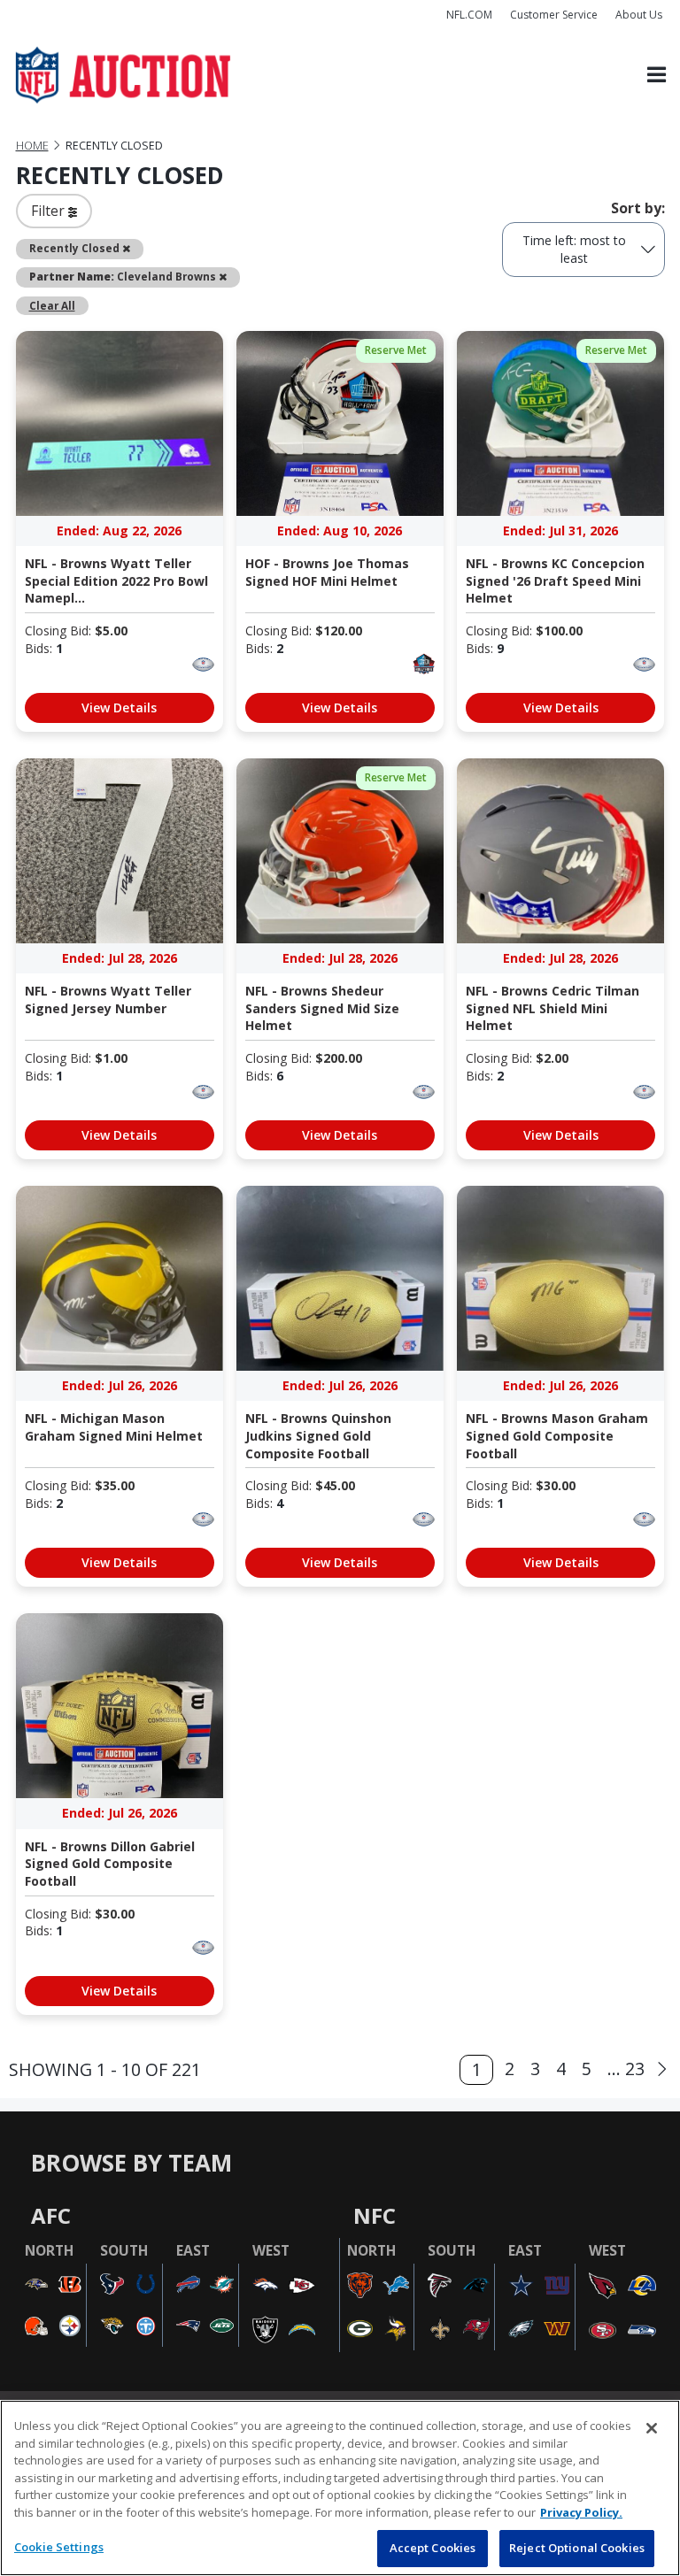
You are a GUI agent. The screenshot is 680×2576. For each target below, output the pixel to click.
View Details (119, 707)
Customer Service (554, 15)
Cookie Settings (59, 2547)
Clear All (52, 305)
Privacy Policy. (581, 2512)
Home (32, 146)
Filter (50, 211)
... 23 (626, 2068)
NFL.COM (469, 15)
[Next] (662, 2070)
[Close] (652, 2428)
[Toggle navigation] (657, 76)
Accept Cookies (433, 2548)
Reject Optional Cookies (577, 2548)
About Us (639, 15)
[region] (340, 2488)
